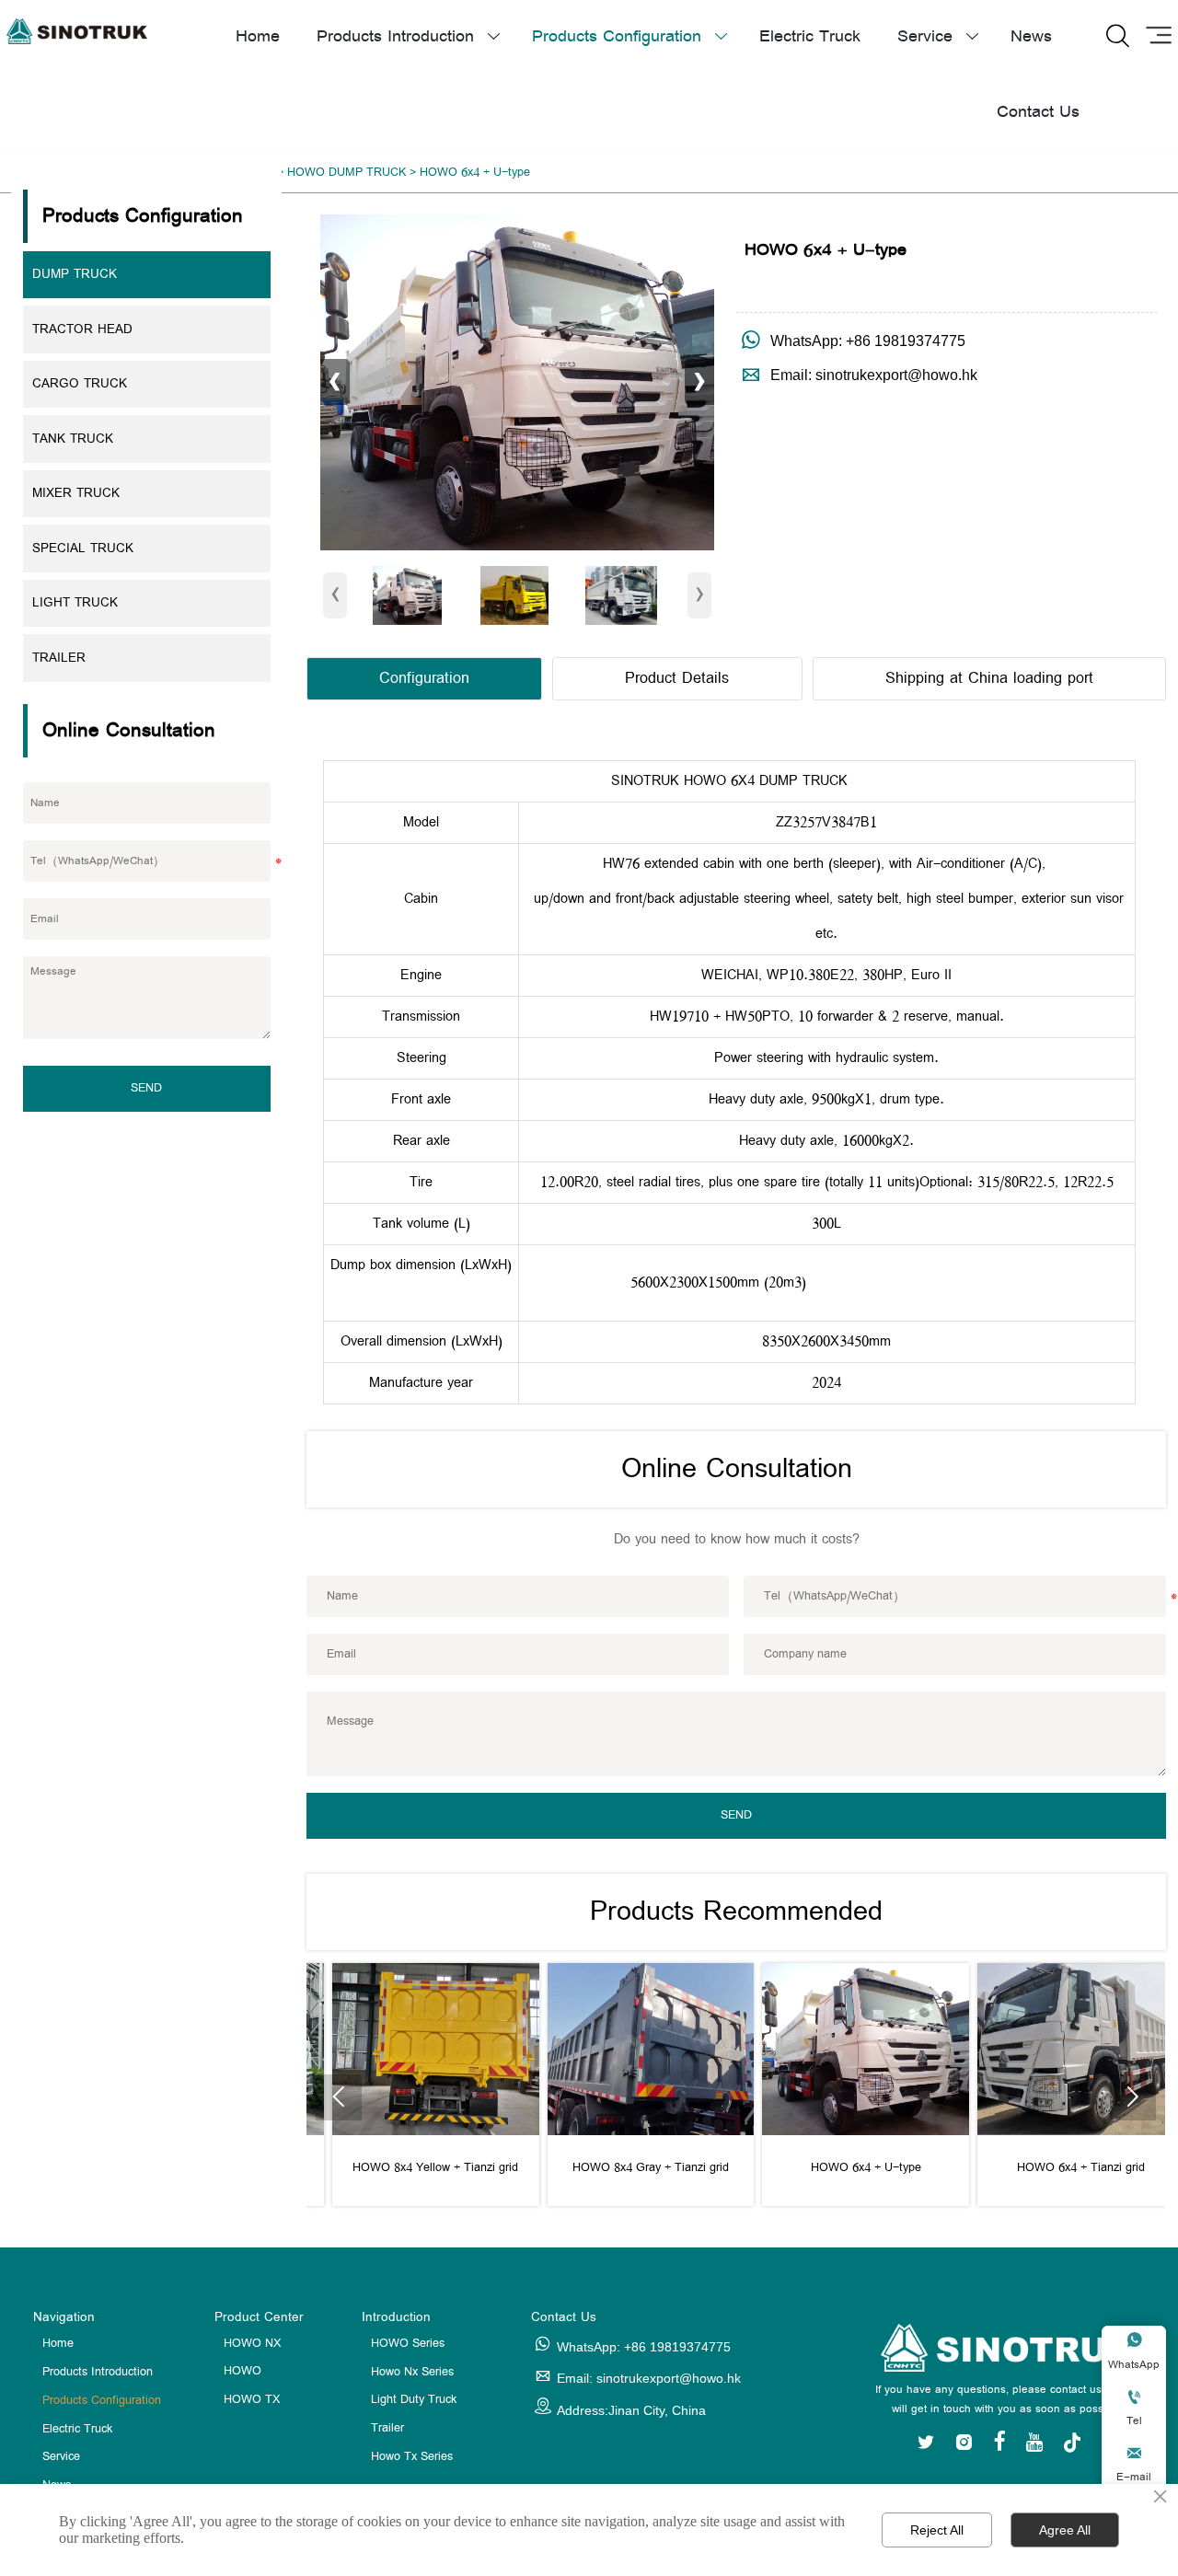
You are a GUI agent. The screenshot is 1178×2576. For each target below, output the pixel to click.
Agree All (1065, 2530)
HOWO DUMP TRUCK (346, 173)
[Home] (77, 31)
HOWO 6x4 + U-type (475, 173)
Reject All (937, 2530)
